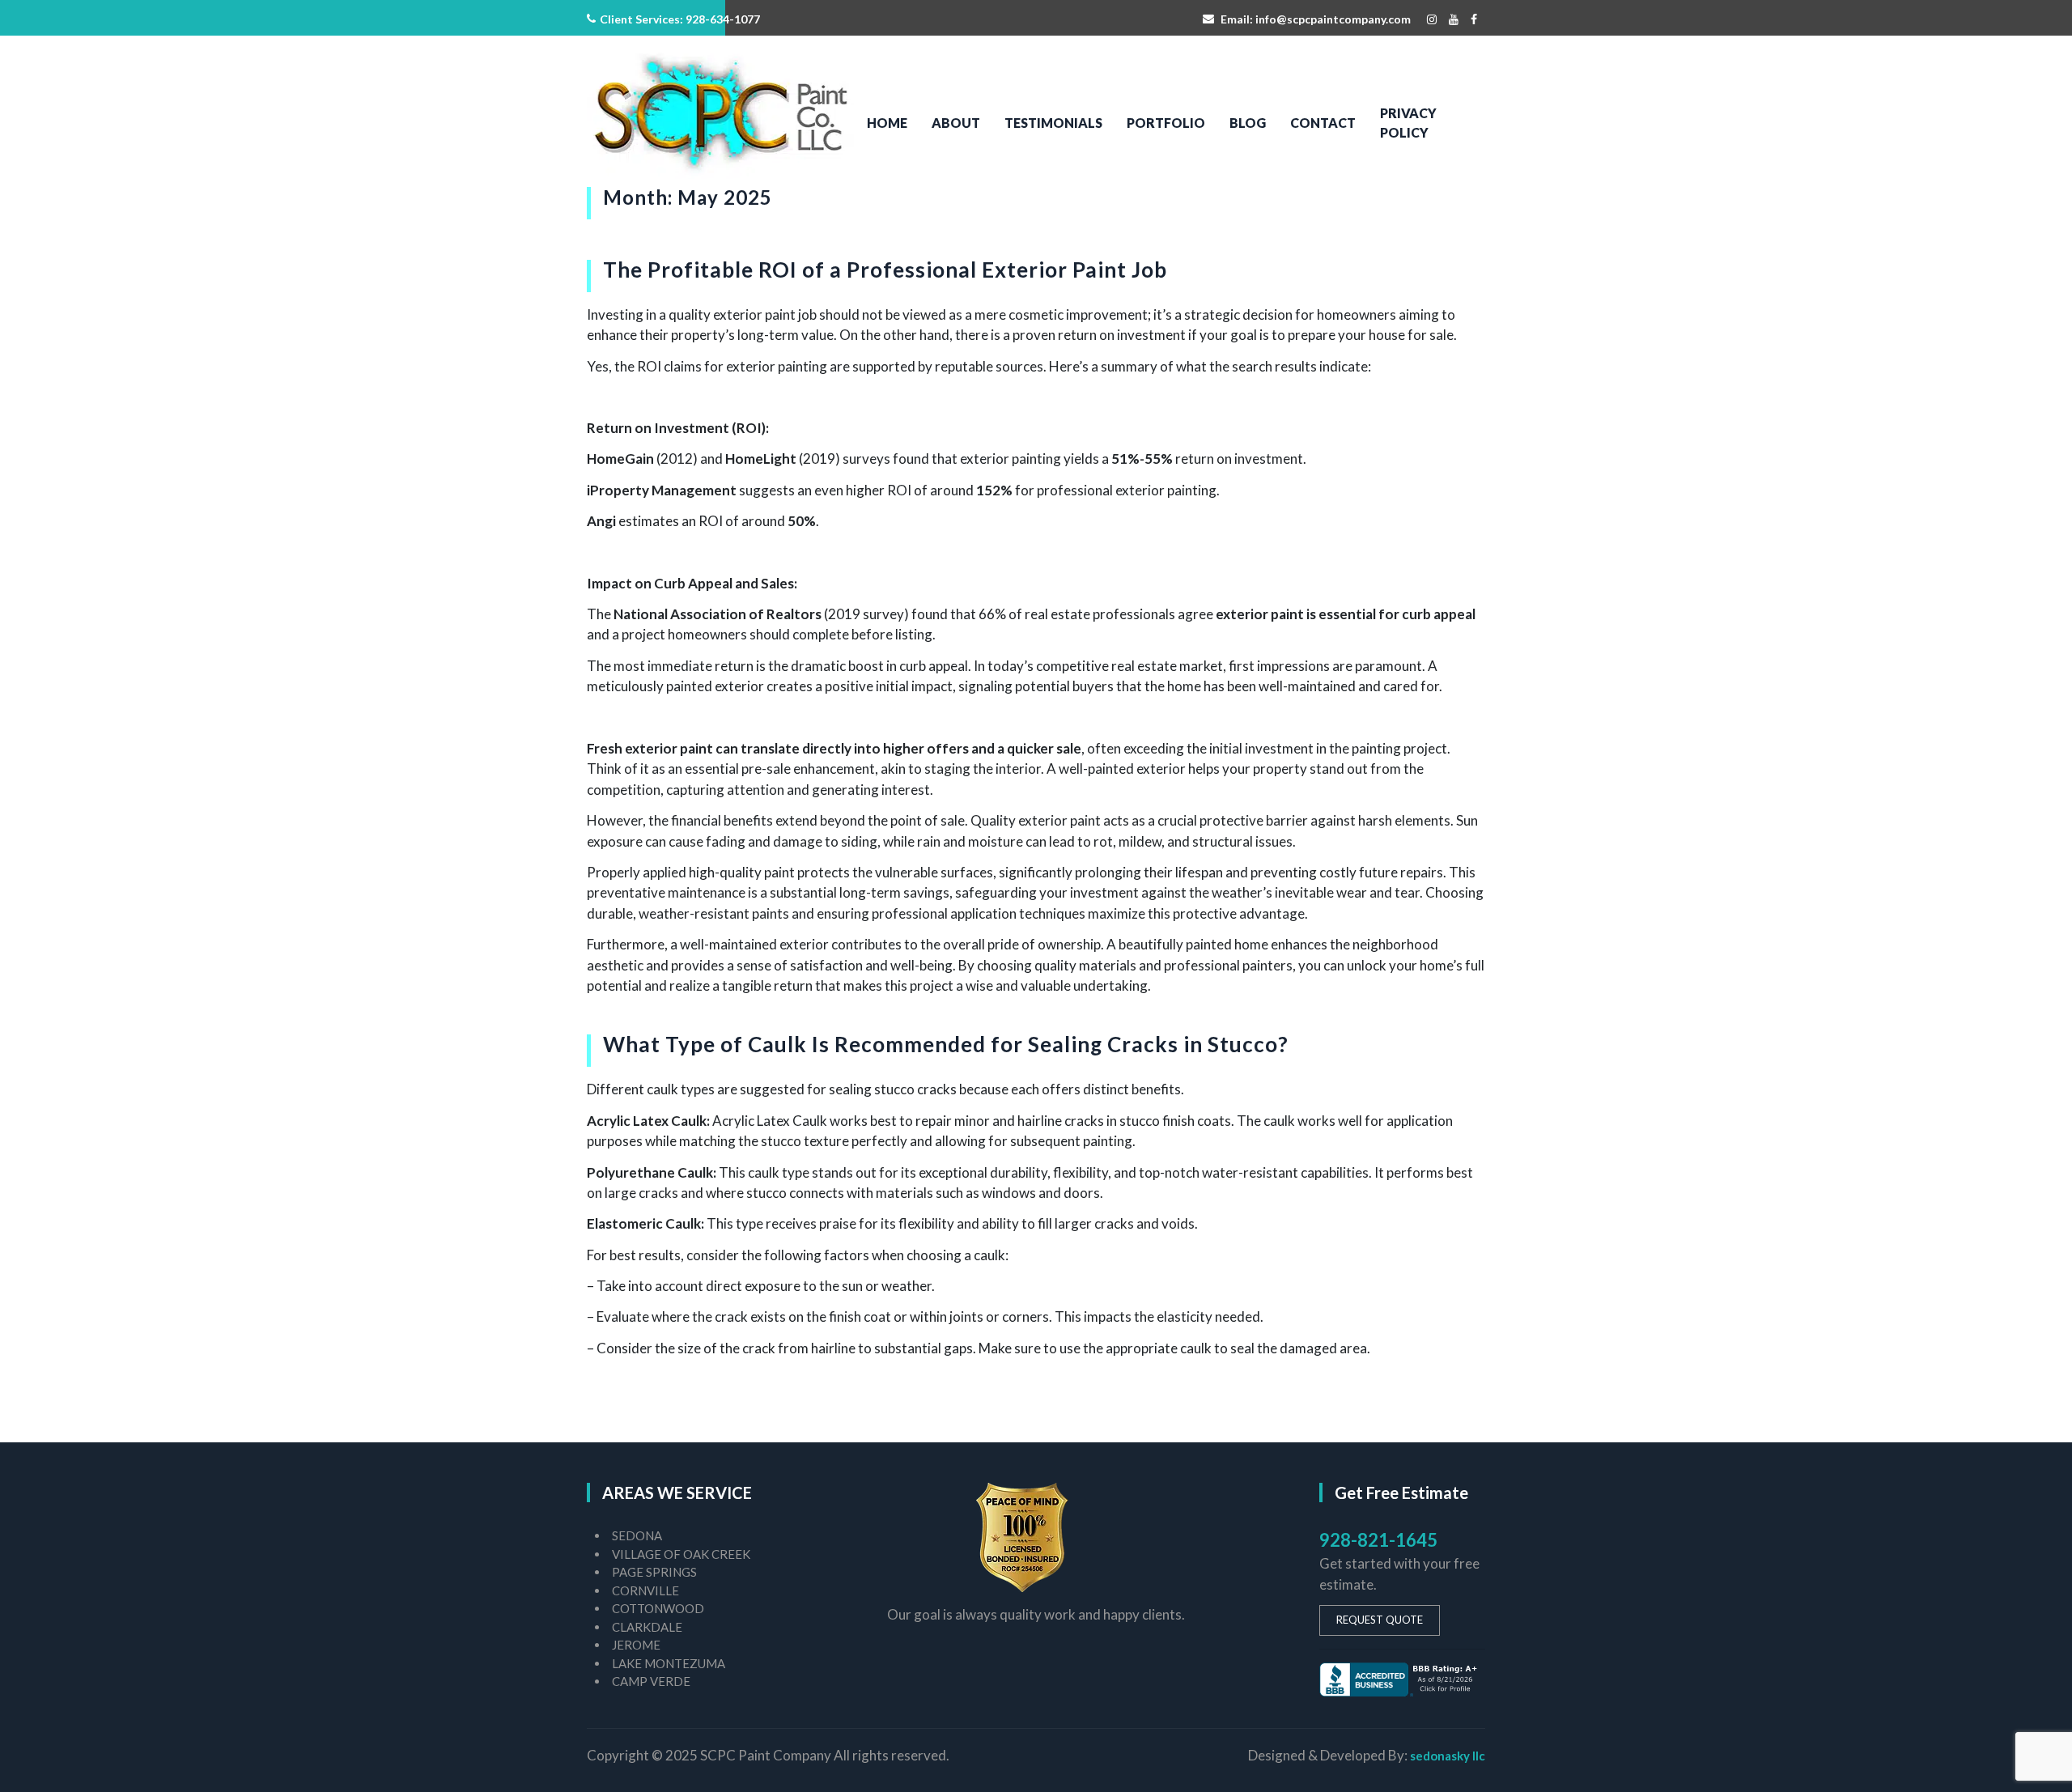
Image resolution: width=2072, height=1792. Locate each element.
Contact (1323, 123)
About (956, 123)
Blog (1248, 123)
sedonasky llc (1448, 1756)
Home (887, 123)
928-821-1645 (1378, 1540)
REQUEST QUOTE (1380, 1620)
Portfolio (1166, 123)
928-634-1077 (723, 19)
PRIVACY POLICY (1408, 123)
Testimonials (1053, 123)
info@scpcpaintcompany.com (1333, 19)
